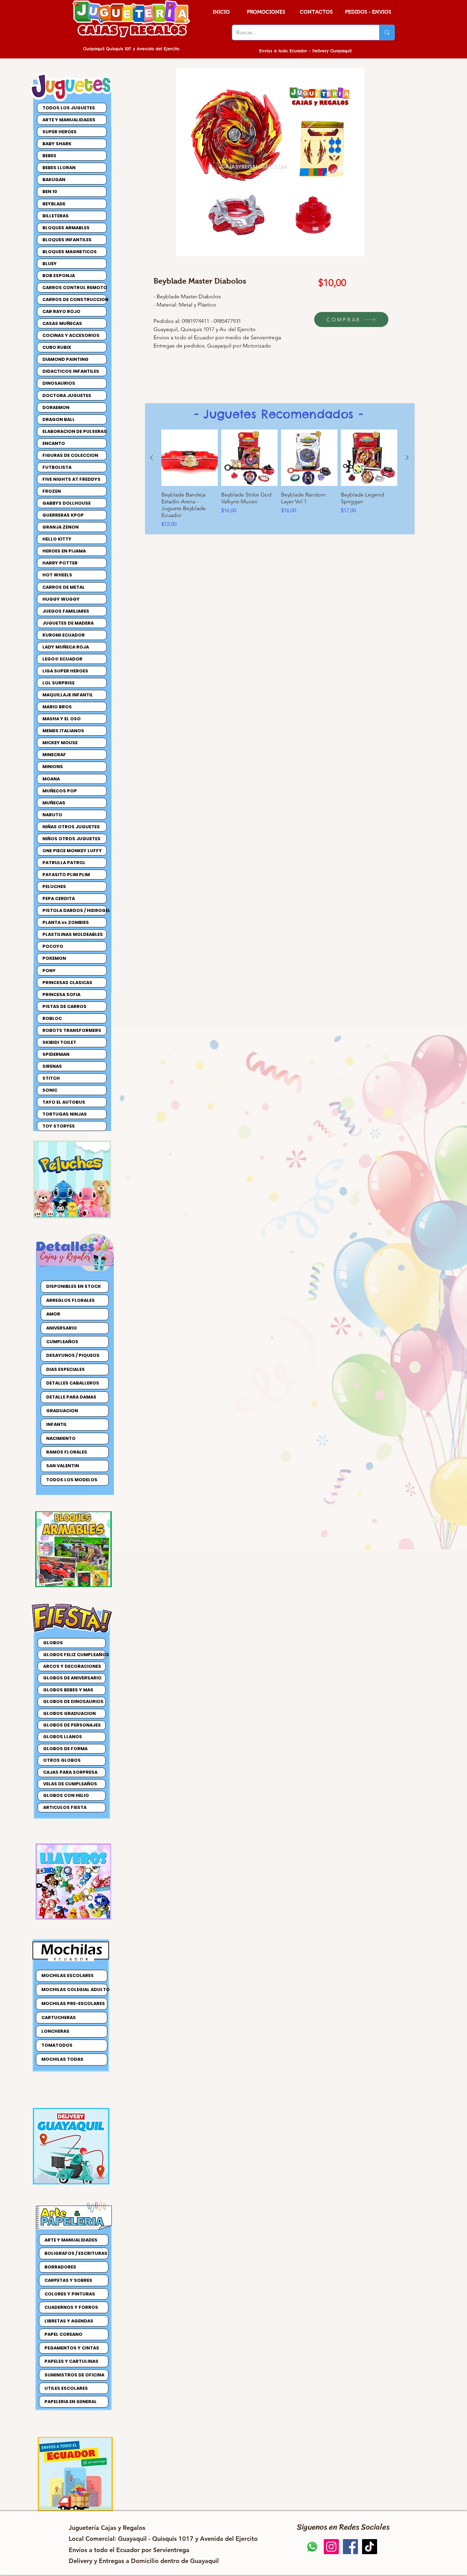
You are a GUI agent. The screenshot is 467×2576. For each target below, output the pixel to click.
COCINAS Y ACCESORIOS (71, 335)
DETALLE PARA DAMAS (71, 1397)
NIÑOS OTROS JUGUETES (71, 839)
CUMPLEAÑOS (62, 1342)
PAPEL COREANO (63, 2334)
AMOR (53, 1314)
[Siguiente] (407, 458)
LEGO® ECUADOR (62, 659)
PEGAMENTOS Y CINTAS (72, 2348)
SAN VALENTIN (63, 1466)
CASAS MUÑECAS (62, 323)
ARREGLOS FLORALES (70, 1300)
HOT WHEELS (57, 575)
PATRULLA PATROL (64, 863)
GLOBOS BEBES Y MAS (68, 1690)
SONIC (50, 1090)
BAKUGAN (54, 180)
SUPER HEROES (59, 132)
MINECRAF (54, 755)
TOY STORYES (59, 1126)
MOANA (51, 779)
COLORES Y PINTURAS (70, 2294)
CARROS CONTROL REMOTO (74, 288)
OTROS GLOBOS (62, 1760)
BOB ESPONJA (59, 276)
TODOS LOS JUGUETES (69, 108)
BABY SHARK (57, 144)
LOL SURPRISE (58, 683)
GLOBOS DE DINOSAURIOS (73, 1701)
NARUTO (52, 815)
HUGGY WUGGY (61, 599)
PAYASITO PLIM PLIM (66, 875)
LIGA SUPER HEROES (65, 671)
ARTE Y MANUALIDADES (69, 120)
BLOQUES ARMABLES (66, 228)
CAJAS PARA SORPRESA (70, 1772)
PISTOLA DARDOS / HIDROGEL (74, 910)
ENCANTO (54, 443)
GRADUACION (62, 1411)
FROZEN (52, 491)
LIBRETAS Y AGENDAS (69, 2321)
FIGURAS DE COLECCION (70, 455)
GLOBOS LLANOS (63, 1737)
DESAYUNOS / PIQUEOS (73, 1355)
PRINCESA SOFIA (61, 994)
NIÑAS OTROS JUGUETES (71, 827)
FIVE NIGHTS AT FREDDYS (71, 479)
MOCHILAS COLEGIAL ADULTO (74, 1989)
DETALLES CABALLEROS (73, 1383)
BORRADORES (60, 2267)
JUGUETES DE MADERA (68, 623)
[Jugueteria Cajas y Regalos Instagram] (331, 2547)
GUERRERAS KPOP (63, 515)
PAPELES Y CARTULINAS (71, 2361)
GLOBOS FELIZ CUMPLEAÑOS (74, 1655)
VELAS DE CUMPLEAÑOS (70, 1784)
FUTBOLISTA (57, 467)
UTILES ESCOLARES (66, 2388)
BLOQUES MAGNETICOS (70, 252)
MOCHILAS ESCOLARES (68, 1975)
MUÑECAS (54, 803)
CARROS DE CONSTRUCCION (74, 299)
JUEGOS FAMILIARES (66, 611)
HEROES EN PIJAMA (64, 551)
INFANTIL (57, 1424)
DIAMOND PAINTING (65, 359)
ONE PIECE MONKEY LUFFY (72, 851)
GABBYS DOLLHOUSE (66, 503)
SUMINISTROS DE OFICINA (74, 2375)
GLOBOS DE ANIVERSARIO (72, 1678)
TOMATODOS (57, 2045)
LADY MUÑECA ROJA (66, 647)
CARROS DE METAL (64, 587)
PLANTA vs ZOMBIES (66, 922)
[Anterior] (151, 458)
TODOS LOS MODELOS (72, 1480)
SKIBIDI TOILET (59, 1042)
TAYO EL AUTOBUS (64, 1102)
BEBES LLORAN (59, 168)
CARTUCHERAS (59, 2018)
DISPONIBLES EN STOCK (74, 1286)
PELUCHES (54, 887)
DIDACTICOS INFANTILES (71, 371)
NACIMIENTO (61, 1438)
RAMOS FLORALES (67, 1452)
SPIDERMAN (56, 1054)
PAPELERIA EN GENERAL (71, 2402)
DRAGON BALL (59, 419)
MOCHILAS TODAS (62, 2059)
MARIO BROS (57, 707)
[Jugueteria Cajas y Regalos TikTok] (370, 2547)
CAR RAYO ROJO (61, 311)
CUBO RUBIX (57, 347)
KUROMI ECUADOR (64, 635)
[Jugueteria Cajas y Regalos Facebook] (350, 2547)
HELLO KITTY (57, 539)
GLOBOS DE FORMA (65, 1749)
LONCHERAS (55, 2031)
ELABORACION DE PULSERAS (74, 431)
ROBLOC (52, 1018)
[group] (279, 479)
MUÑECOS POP (60, 791)
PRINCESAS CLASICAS (67, 983)
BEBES (49, 156)
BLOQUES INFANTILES (67, 240)
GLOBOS (53, 1643)
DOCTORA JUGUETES (67, 396)
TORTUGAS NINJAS (65, 1114)
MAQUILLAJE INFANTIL (68, 695)
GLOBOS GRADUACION (69, 1713)
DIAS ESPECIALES (65, 1369)
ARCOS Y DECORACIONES (72, 1666)
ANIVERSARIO (62, 1328)
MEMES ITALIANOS (63, 731)
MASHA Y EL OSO (62, 719)
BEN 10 (50, 192)
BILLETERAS (56, 216)
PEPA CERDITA (59, 898)
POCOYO (53, 946)
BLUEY (50, 264)
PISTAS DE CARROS (64, 1006)
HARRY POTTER (60, 563)
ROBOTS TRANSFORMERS (72, 1030)
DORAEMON (56, 407)
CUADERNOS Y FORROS (71, 2307)
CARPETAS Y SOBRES (68, 2280)
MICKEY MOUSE (60, 743)
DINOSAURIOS (59, 383)
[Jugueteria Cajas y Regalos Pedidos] (312, 2547)
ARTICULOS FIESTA (65, 1807)
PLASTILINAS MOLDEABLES (73, 934)
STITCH (51, 1078)
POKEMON (54, 958)
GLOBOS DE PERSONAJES (72, 1725)
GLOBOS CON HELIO (66, 1795)
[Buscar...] (387, 32)
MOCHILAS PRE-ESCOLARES (73, 2003)
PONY (49, 971)
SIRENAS (52, 1066)
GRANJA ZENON (61, 527)
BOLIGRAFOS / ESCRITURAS (76, 2253)
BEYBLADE (54, 204)
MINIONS (53, 767)
